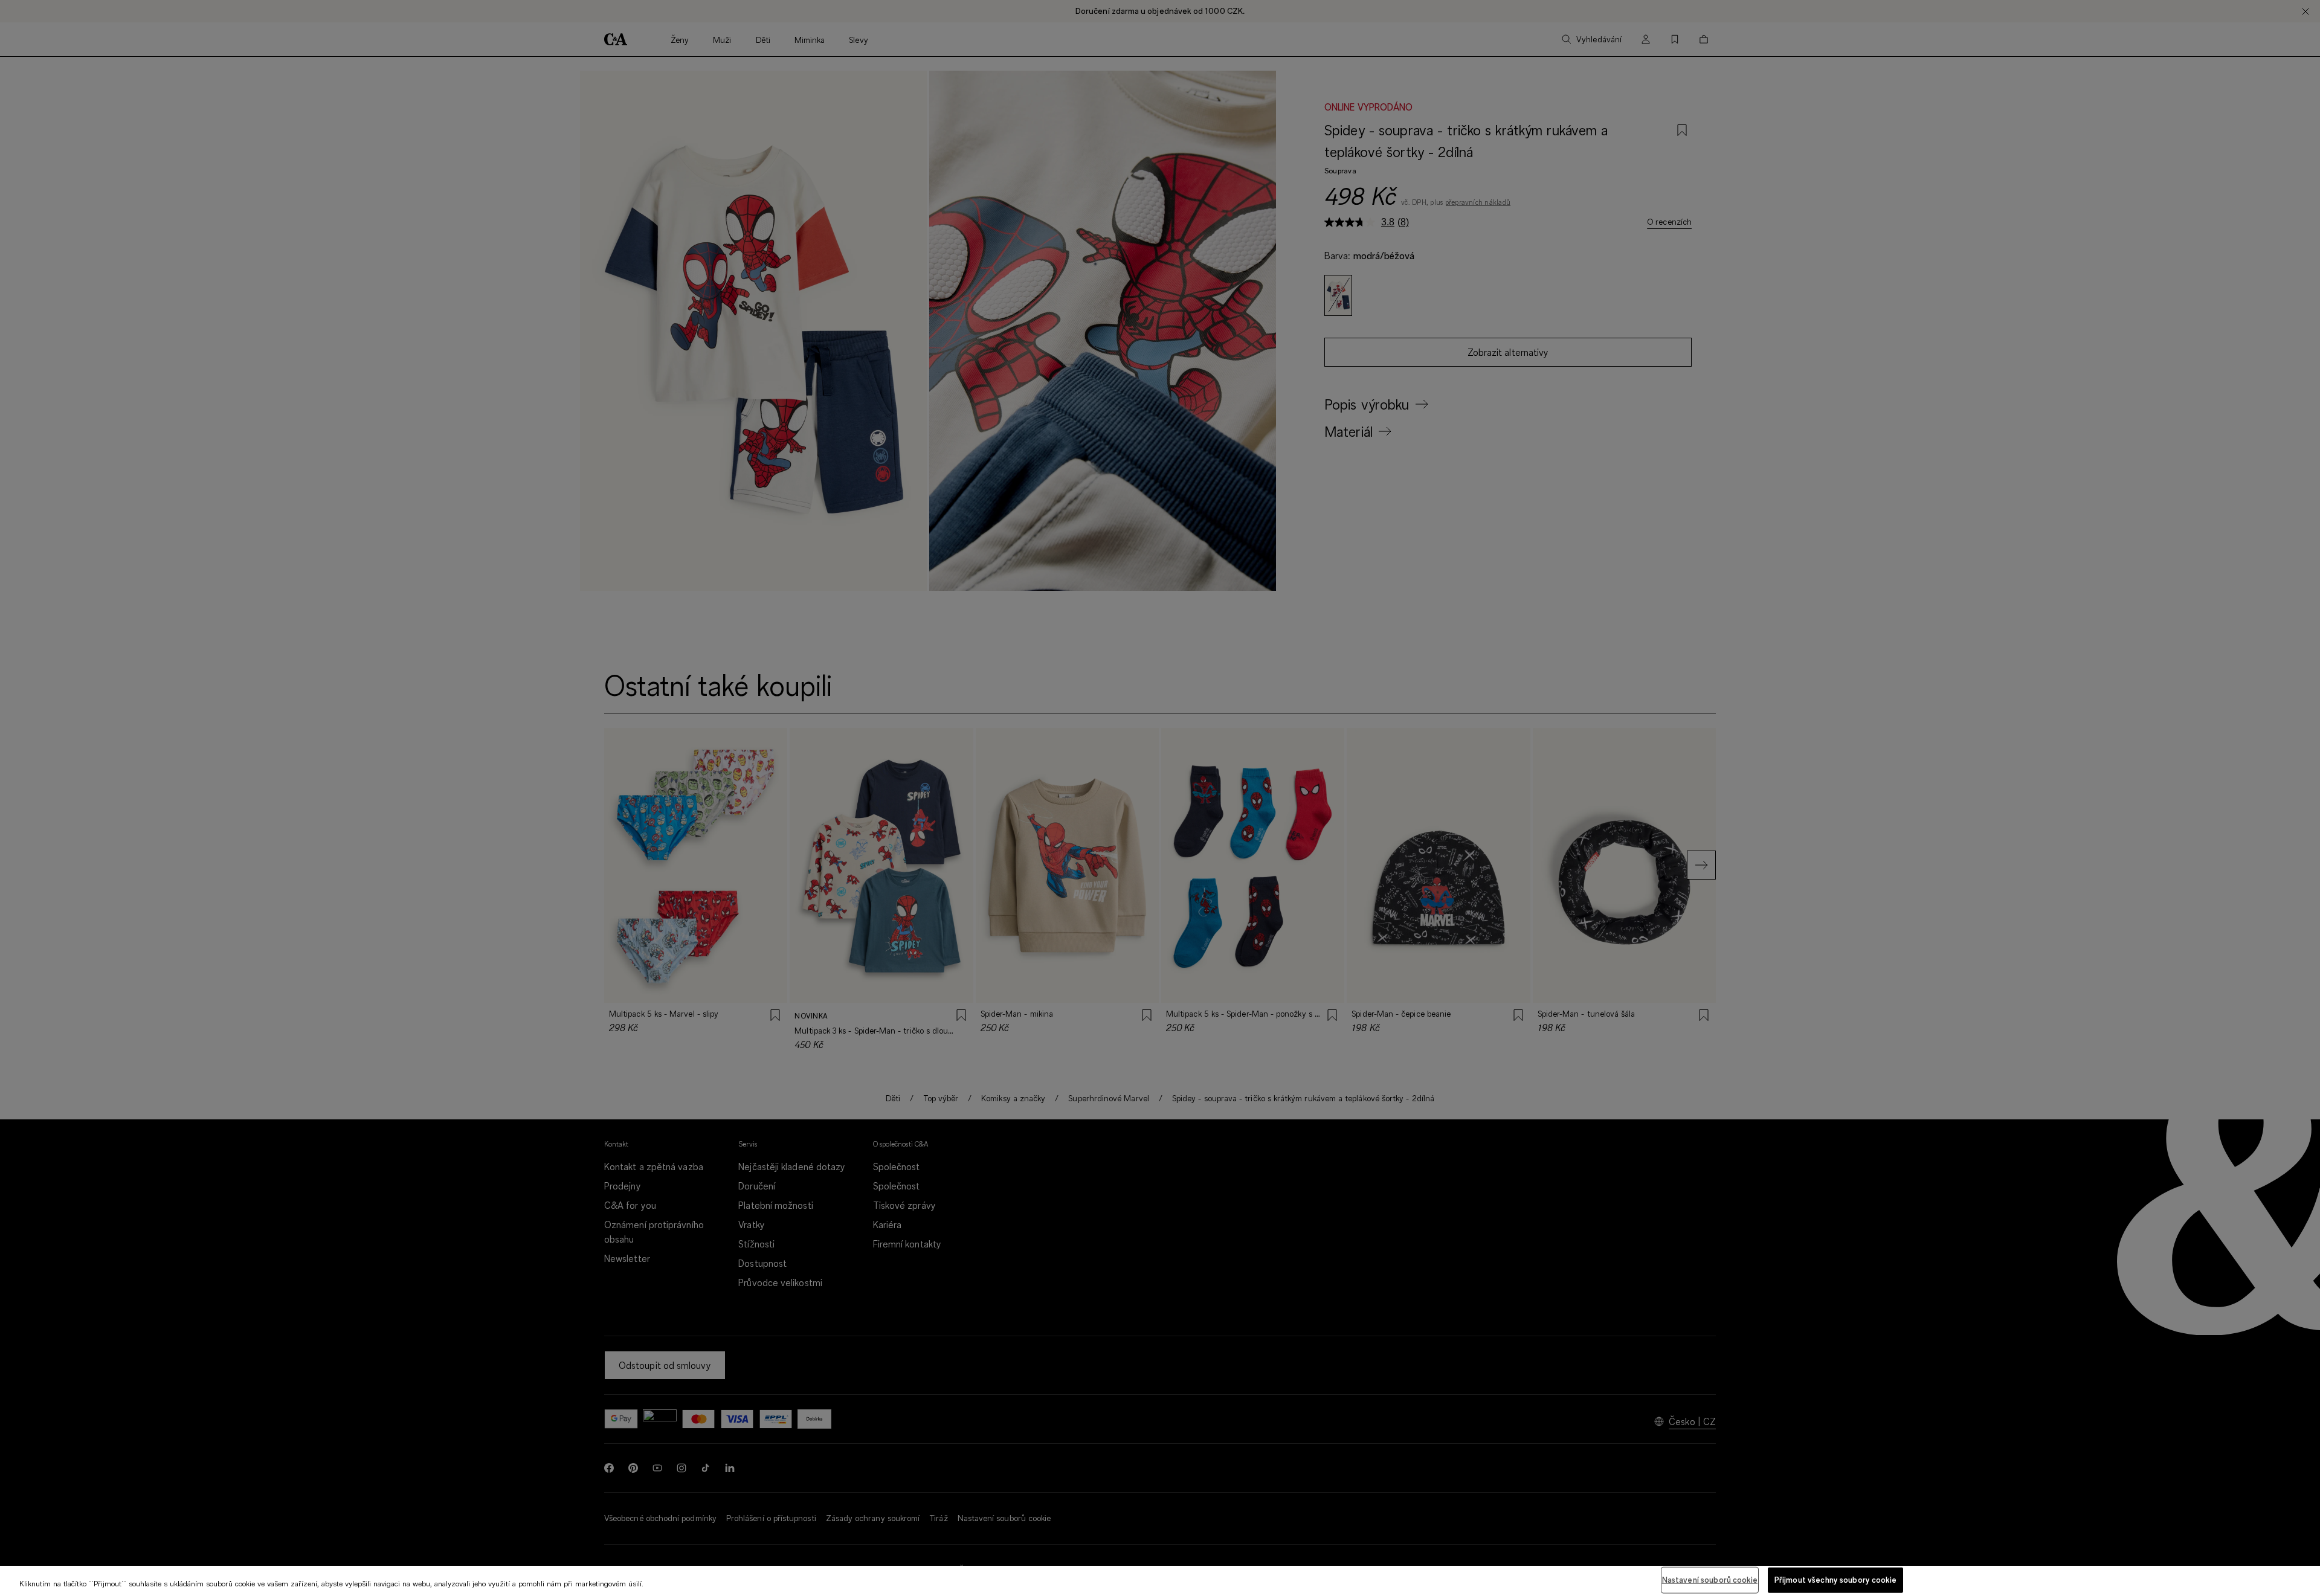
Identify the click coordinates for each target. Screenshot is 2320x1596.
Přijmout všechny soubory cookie (1835, 1580)
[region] (1160, 1581)
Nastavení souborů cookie (1710, 1580)
